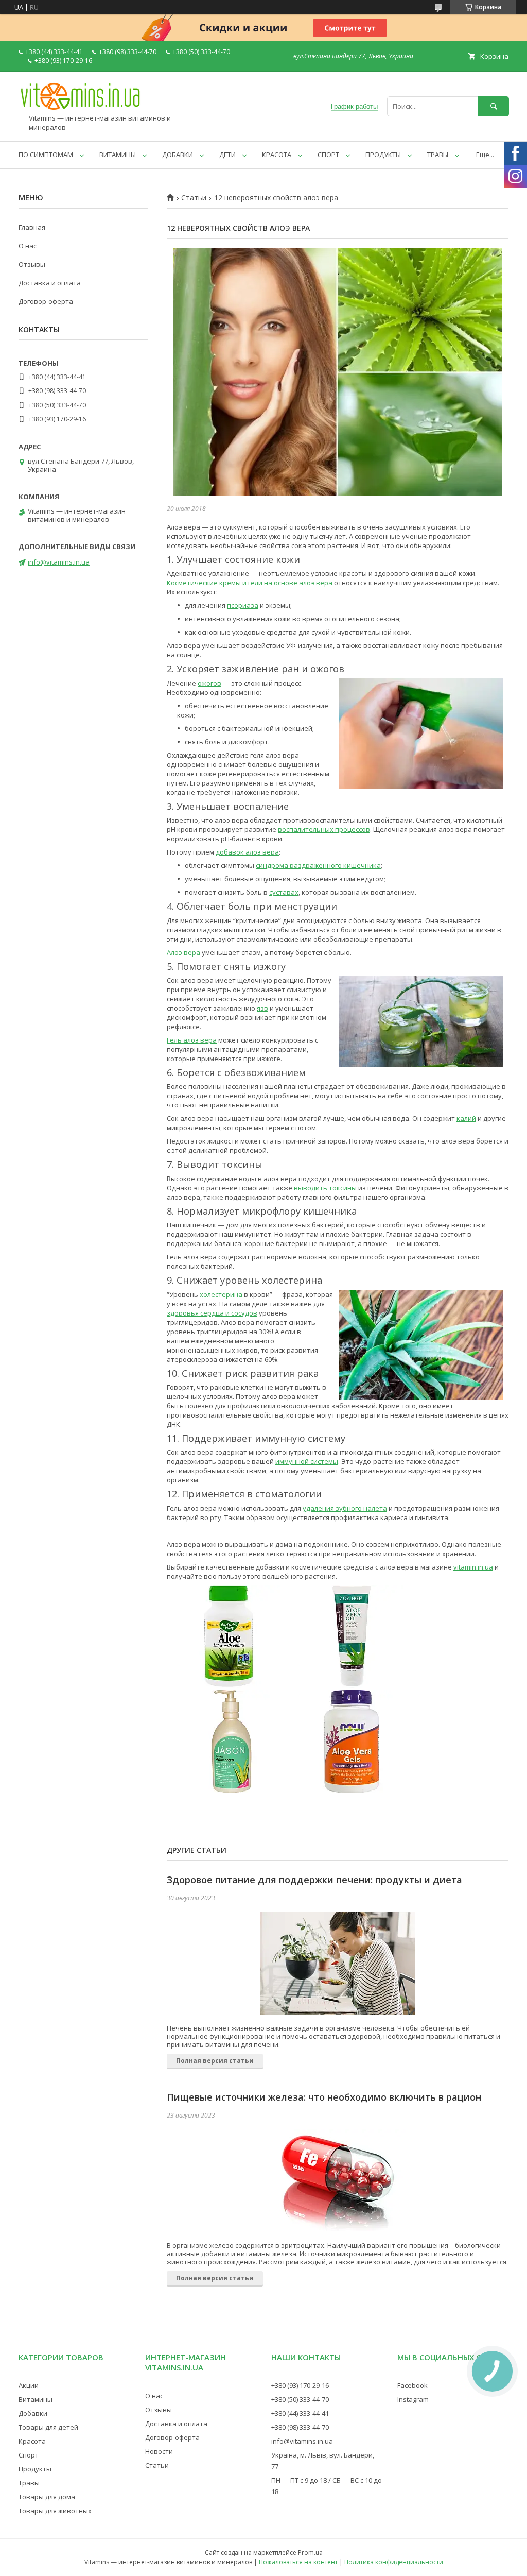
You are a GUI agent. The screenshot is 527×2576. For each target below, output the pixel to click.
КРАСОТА (277, 155)
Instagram (413, 2399)
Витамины (36, 2399)
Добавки (33, 2413)
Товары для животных (55, 2511)
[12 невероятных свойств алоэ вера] (338, 372)
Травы (29, 2483)
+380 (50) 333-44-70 (300, 2399)
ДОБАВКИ (178, 155)
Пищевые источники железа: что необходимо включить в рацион (324, 2097)
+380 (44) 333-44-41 (300, 2413)
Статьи (194, 198)
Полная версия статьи (215, 2061)
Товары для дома (47, 2497)
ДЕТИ (227, 155)
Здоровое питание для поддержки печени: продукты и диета (314, 1880)
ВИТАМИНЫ (118, 155)
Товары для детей (48, 2427)
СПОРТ (328, 155)
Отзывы (32, 264)
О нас (28, 246)
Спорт (29, 2455)
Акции (29, 2385)
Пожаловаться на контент (298, 2562)
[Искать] (494, 106)
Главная (32, 227)
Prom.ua (310, 2553)
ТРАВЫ (438, 155)
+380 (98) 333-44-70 (300, 2427)
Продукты (35, 2469)
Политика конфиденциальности (394, 2562)
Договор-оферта (46, 301)
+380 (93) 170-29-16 (300, 2385)
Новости (159, 2451)
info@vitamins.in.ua (59, 562)
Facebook (412, 2385)
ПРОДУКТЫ (383, 155)
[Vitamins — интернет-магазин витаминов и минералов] (80, 109)
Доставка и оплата (50, 283)
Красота (32, 2441)
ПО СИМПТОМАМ (46, 155)
